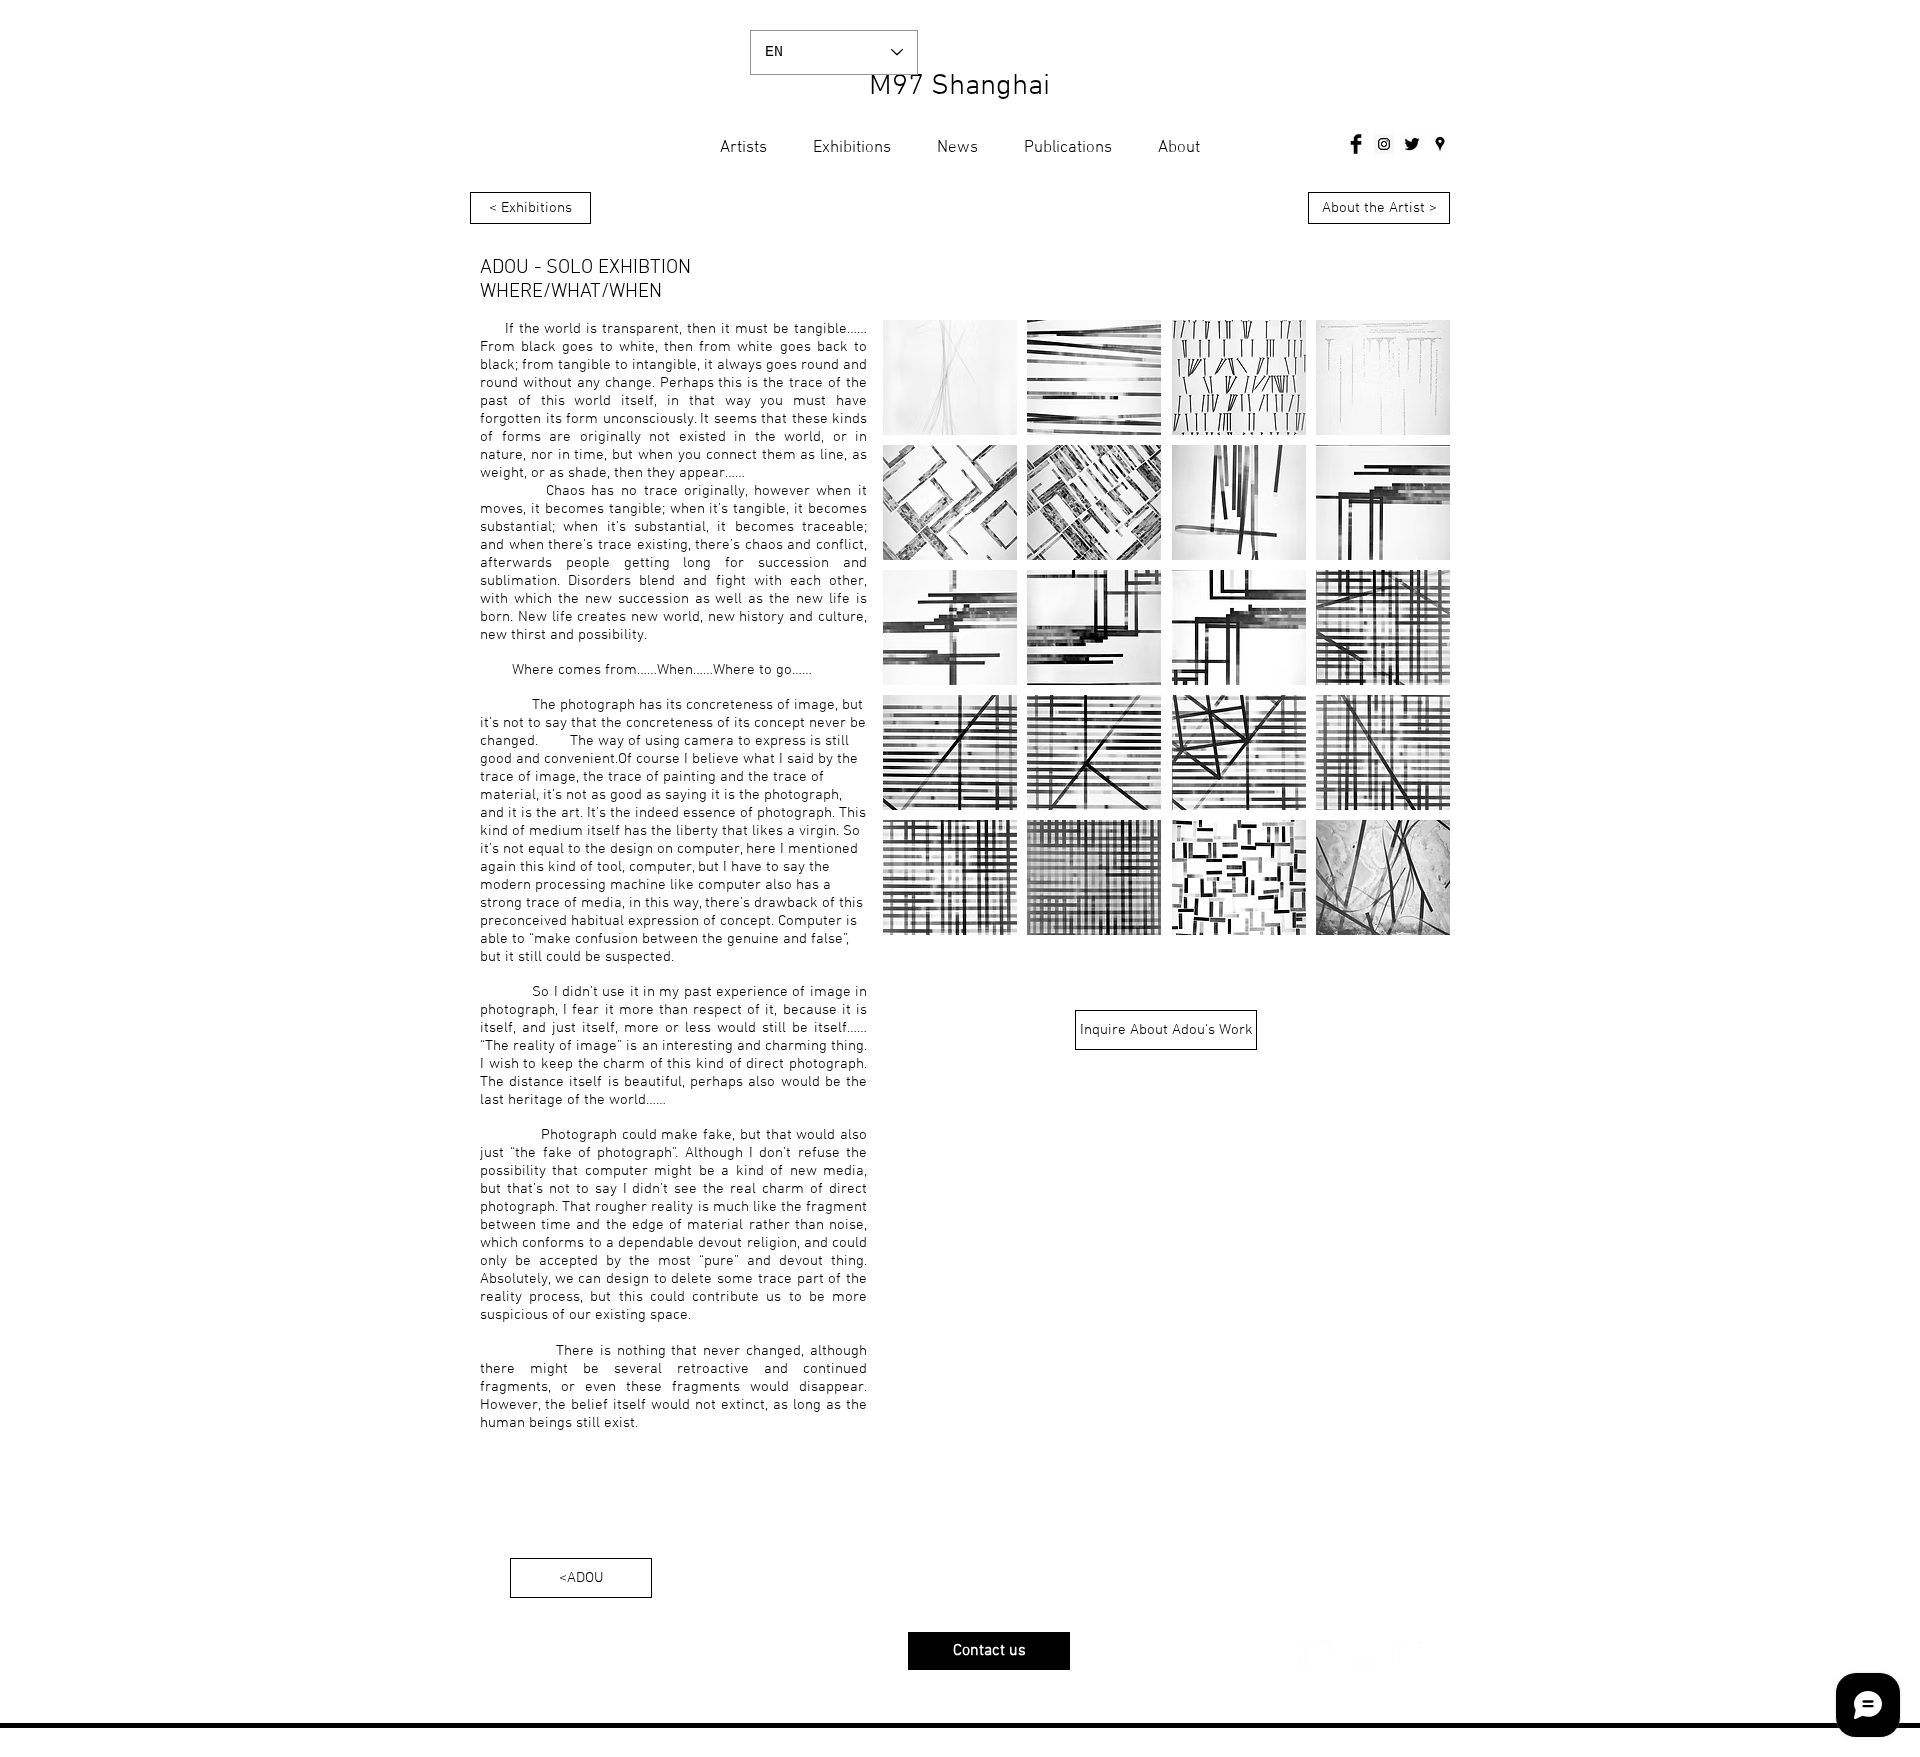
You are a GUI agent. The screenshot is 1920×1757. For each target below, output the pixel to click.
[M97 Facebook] (1361, 1656)
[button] (950, 377)
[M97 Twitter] (1407, 1656)
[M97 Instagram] (1315, 1656)
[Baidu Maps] (1440, 144)
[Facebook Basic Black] (1356, 144)
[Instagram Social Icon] (1384, 144)
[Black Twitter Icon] (1412, 144)
